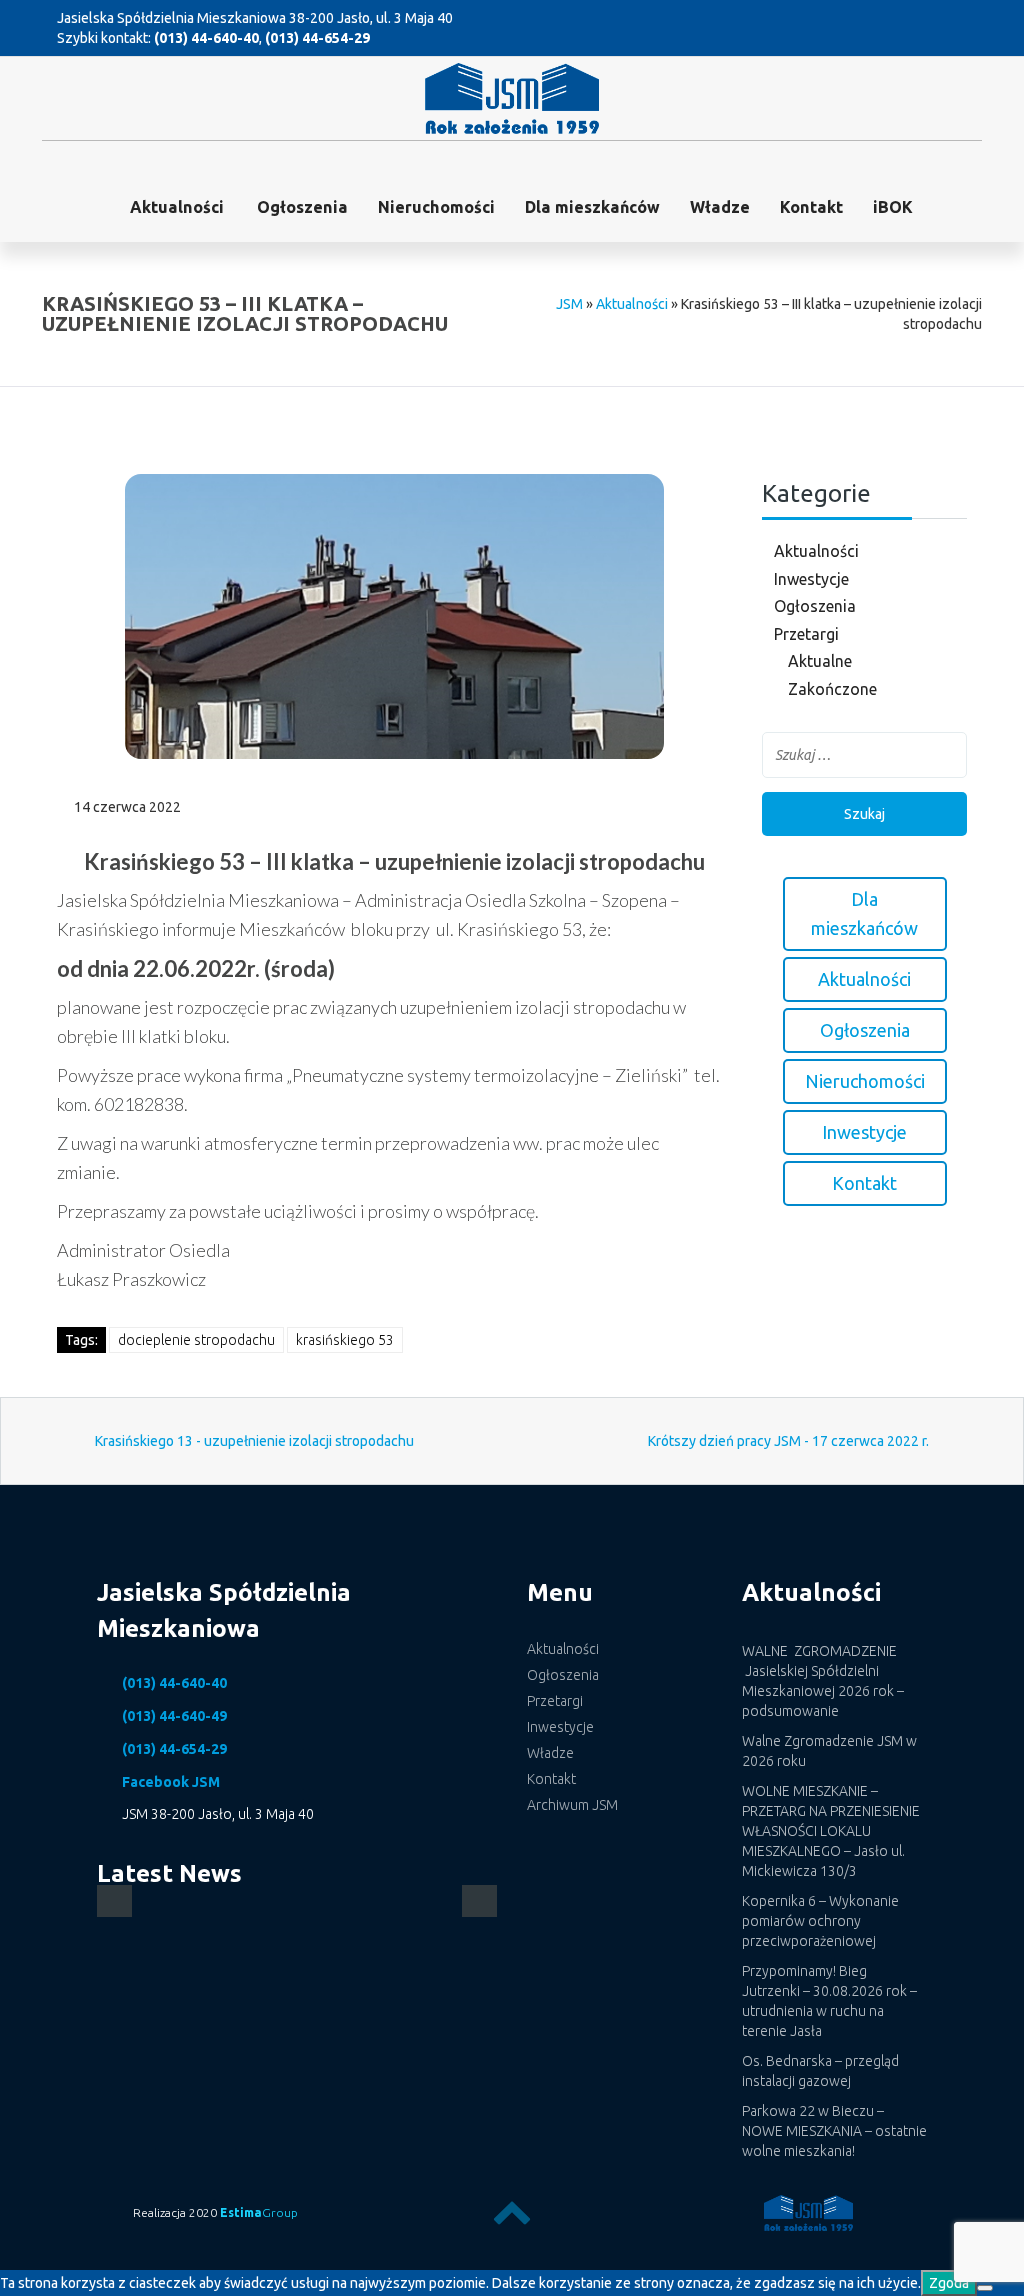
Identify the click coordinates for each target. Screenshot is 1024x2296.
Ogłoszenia (815, 606)
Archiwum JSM (572, 1805)
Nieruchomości (436, 207)
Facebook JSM (171, 1782)
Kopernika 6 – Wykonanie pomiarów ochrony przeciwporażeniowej (820, 1921)
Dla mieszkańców (592, 207)
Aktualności (177, 207)
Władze (720, 207)
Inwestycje (811, 579)
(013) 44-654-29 (317, 38)
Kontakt (811, 207)
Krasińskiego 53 (345, 1340)
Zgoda (949, 2283)
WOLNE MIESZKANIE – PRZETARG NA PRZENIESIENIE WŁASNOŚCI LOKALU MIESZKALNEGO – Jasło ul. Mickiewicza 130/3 (831, 1831)
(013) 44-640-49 (174, 1716)
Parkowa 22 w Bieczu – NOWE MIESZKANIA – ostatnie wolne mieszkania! (834, 2131)
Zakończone (832, 689)
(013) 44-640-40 (206, 38)
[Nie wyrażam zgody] (985, 2288)
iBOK (893, 207)
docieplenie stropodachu (196, 1340)
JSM (569, 304)
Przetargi (806, 634)
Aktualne (820, 661)
